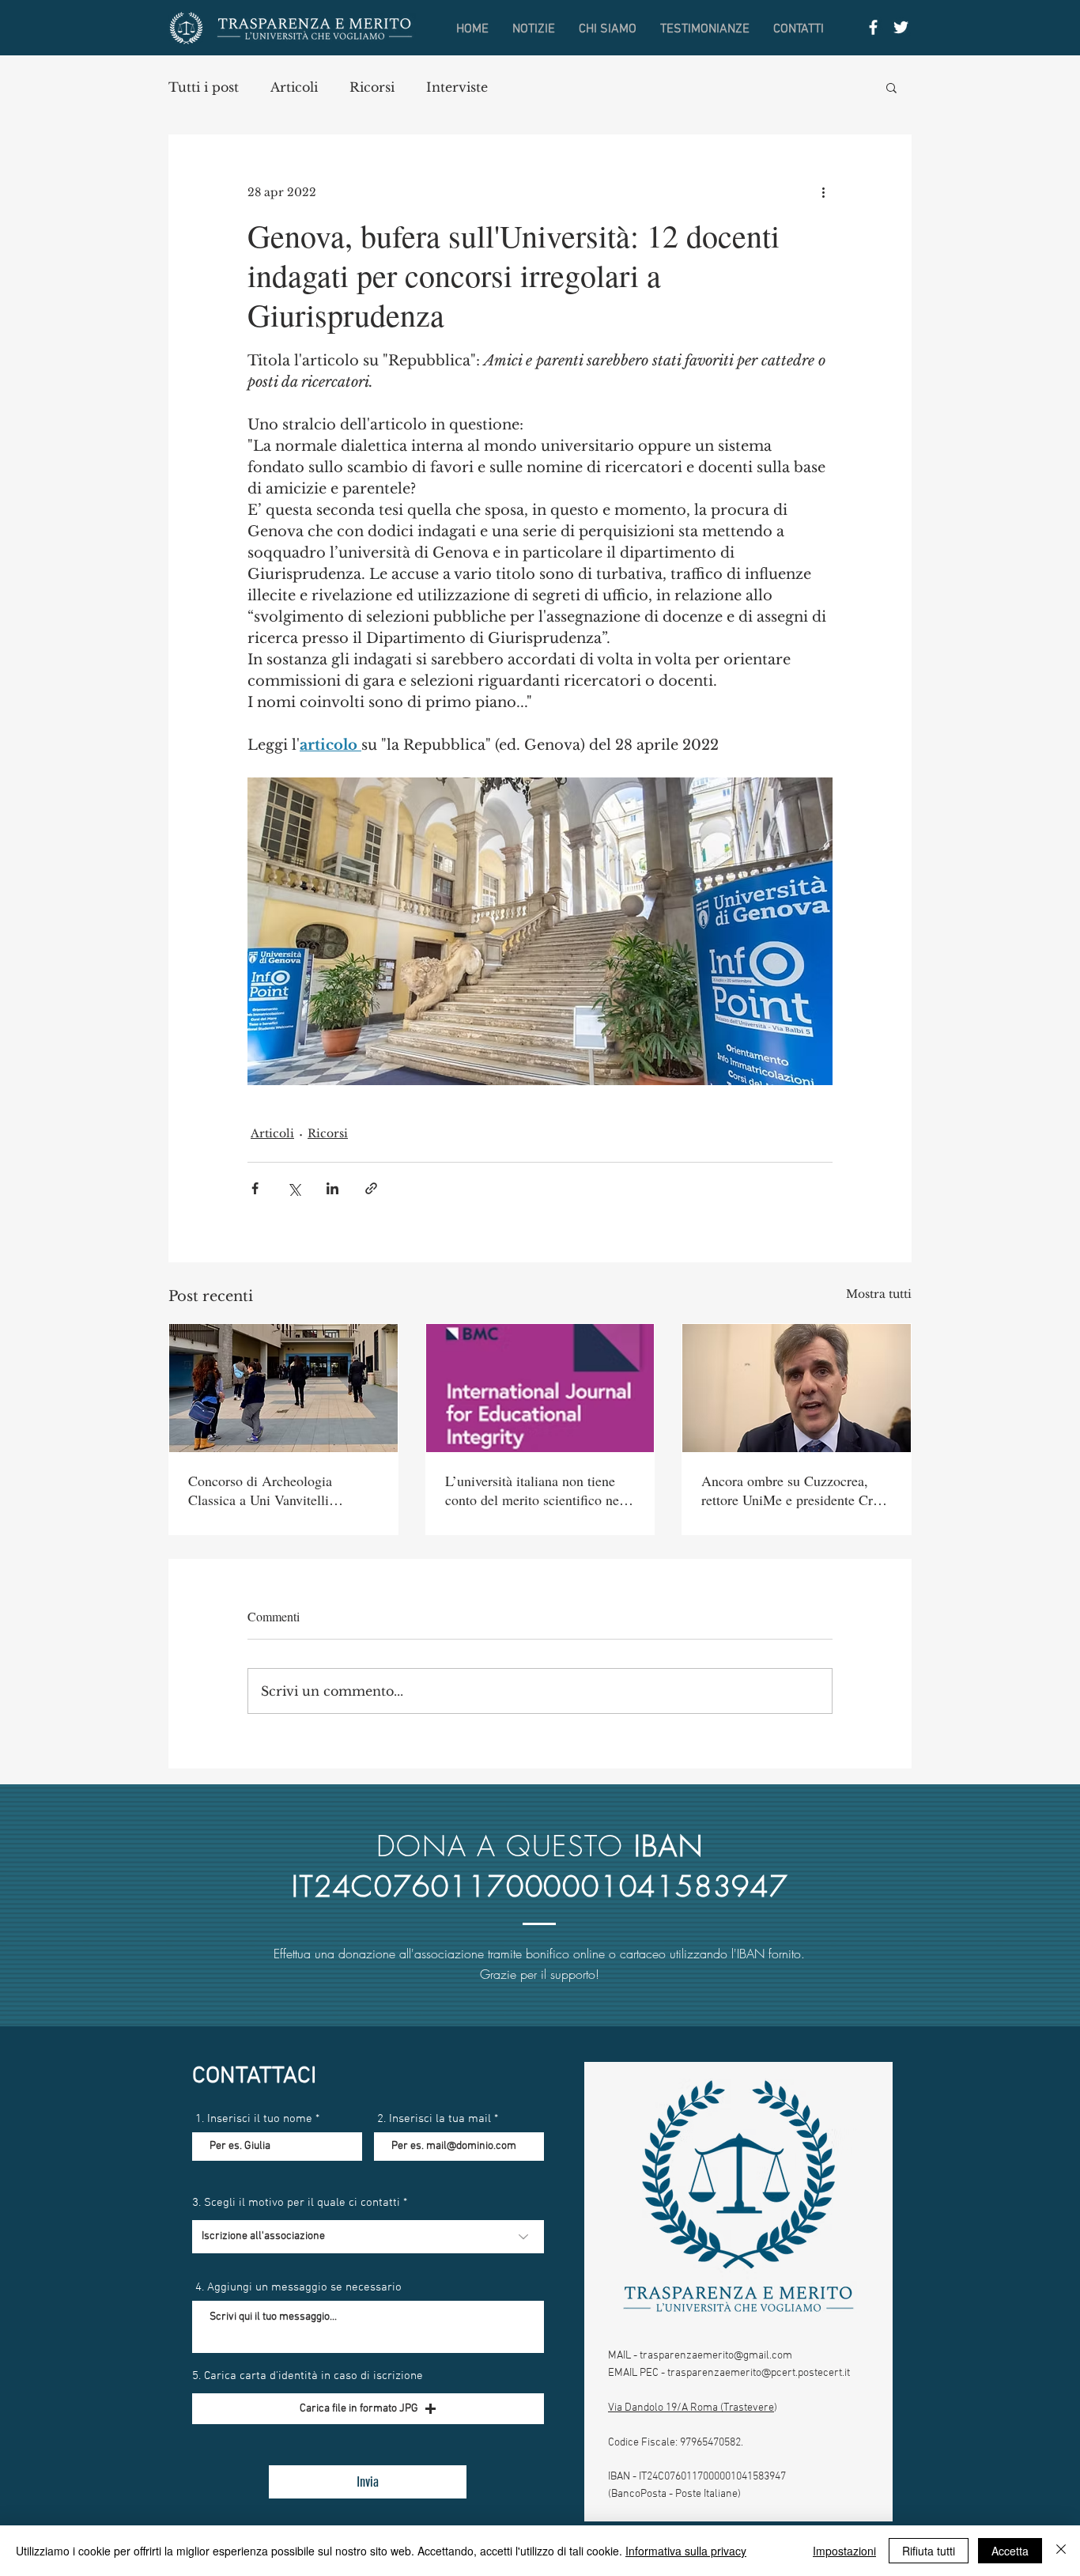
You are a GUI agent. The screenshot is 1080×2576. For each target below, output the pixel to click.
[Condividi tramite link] (371, 1188)
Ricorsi (372, 87)
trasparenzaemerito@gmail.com (716, 2356)
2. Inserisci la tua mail (434, 2119)
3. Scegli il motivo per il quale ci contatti (296, 2203)
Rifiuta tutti (929, 2551)
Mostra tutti (879, 1294)
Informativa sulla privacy (686, 2551)
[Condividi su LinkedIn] (332, 1188)
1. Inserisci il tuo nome (254, 2119)
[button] (891, 87)
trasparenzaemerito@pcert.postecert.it (759, 2373)
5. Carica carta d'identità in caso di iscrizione (308, 2376)
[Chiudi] (1061, 2551)
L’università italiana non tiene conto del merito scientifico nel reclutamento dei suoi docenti (534, 1490)
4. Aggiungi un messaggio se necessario (298, 2288)
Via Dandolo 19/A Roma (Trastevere (691, 2408)
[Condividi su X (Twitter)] (294, 1188)
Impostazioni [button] (844, 2551)
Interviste (457, 87)
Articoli (294, 87)
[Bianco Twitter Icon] (901, 27)
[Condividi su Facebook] (255, 1188)
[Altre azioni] (823, 192)
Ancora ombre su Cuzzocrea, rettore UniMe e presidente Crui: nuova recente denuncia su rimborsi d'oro (795, 1490)
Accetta (1010, 2551)
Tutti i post (204, 87)
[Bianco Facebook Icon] (873, 27)
